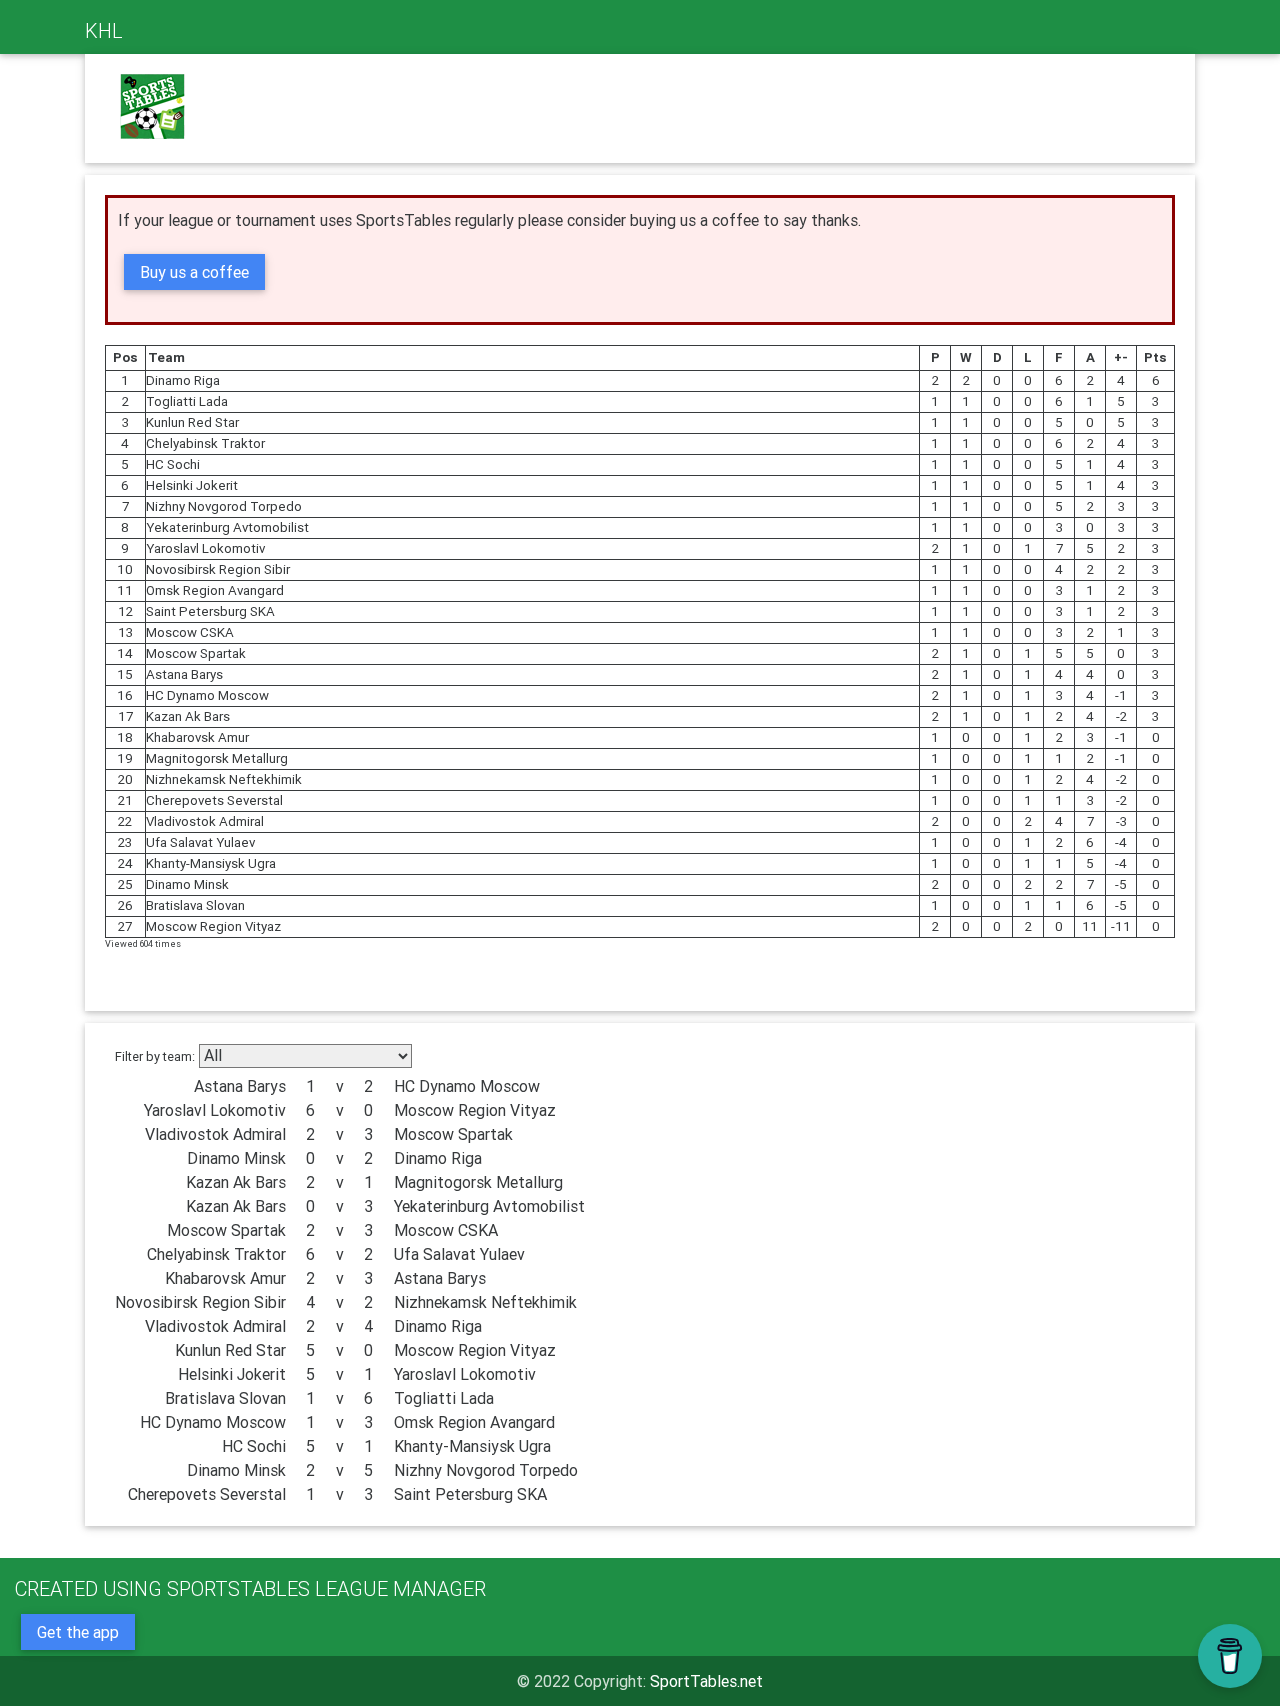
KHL (104, 30)
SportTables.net (706, 1681)
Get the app (78, 1632)
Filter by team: (155, 1056)
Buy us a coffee (194, 272)
